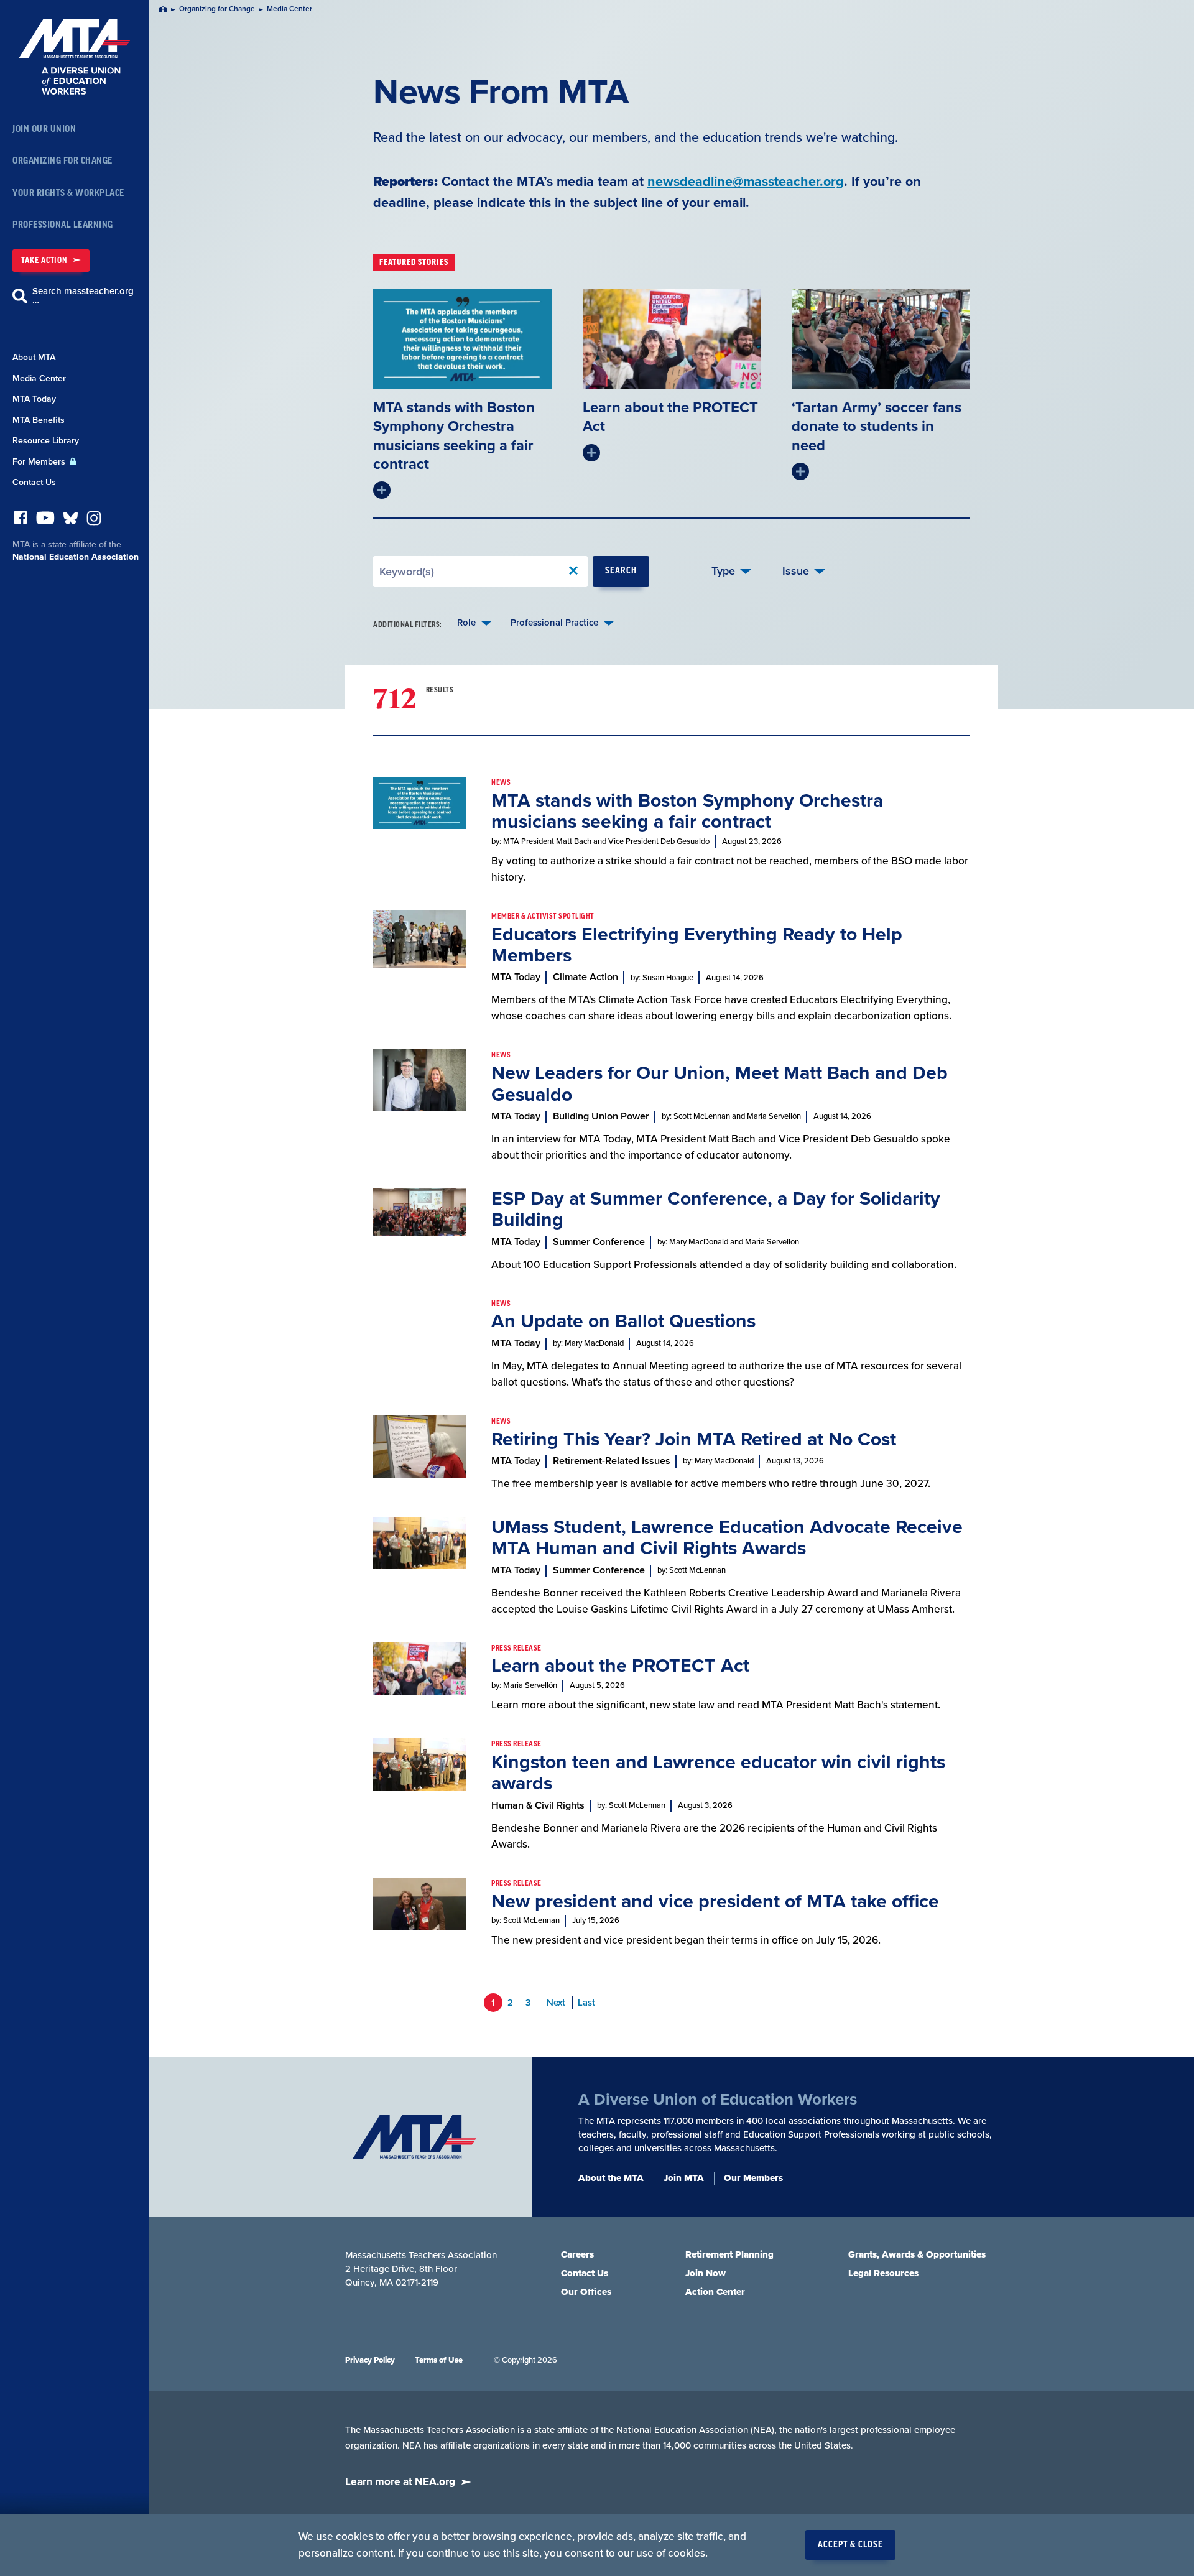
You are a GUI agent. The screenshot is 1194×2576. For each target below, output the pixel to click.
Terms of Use (439, 2360)
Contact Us (34, 482)
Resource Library (46, 441)
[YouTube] (45, 521)
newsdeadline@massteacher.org (746, 182)
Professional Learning (63, 225)
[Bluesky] (71, 521)
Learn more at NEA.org (400, 2482)
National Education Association (76, 557)
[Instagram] (94, 521)
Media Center (39, 378)
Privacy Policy (370, 2360)
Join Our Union (44, 129)
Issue (796, 571)
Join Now (706, 2273)
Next (556, 2003)
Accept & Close (850, 2545)
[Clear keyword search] (573, 571)
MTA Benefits (39, 420)
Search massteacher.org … (83, 296)
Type (723, 571)
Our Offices (586, 2292)
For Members (40, 462)
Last (586, 2003)
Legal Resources (883, 2273)
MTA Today (34, 399)
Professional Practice (554, 623)
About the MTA (611, 2178)
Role (466, 623)
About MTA (34, 357)
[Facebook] (21, 521)
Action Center (715, 2292)
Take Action (44, 260)
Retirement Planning (729, 2254)
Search (621, 571)
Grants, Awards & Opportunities (917, 2254)
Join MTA (684, 2178)
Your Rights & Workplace (68, 193)
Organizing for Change (62, 161)
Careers (577, 2254)
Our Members (753, 2178)
